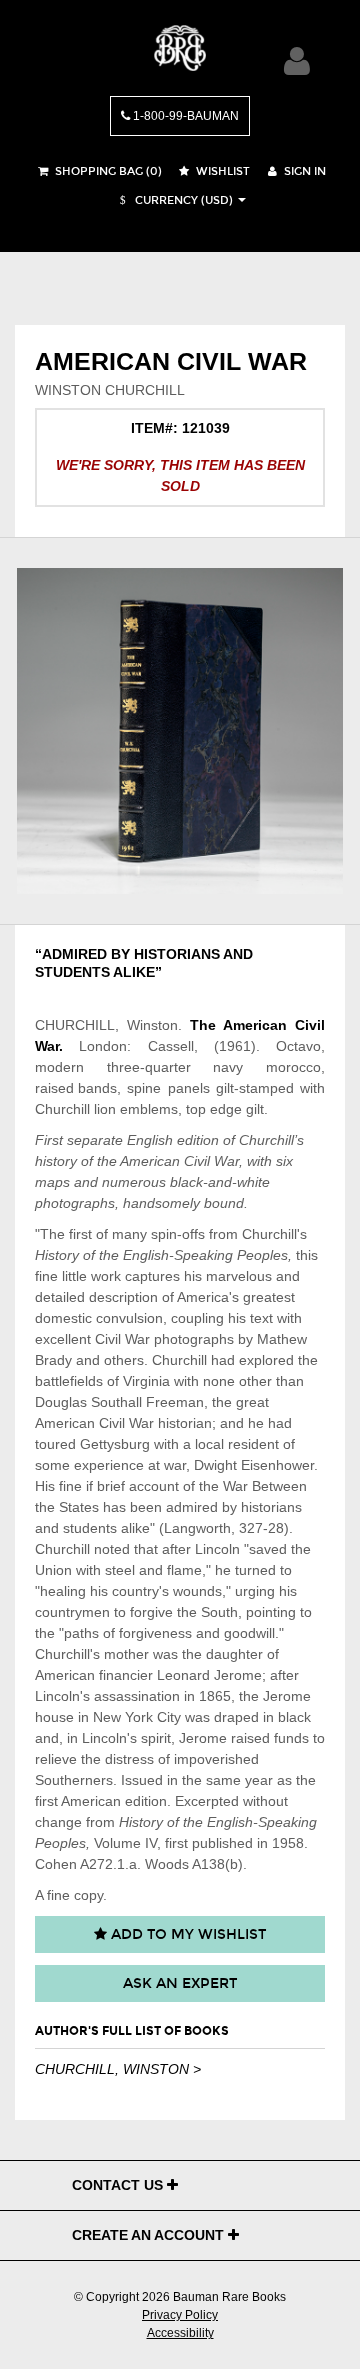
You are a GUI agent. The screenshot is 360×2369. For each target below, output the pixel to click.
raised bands (76, 1088)
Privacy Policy (180, 2315)
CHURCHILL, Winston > (118, 2069)
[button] (174, 200)
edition (198, 1140)
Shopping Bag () (107, 171)
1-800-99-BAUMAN (184, 116)
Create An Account (150, 2235)
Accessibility (180, 2333)
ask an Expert (180, 1983)
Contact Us (119, 2185)
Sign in (303, 171)
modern (59, 1067)
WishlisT (221, 171)
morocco (293, 1067)
